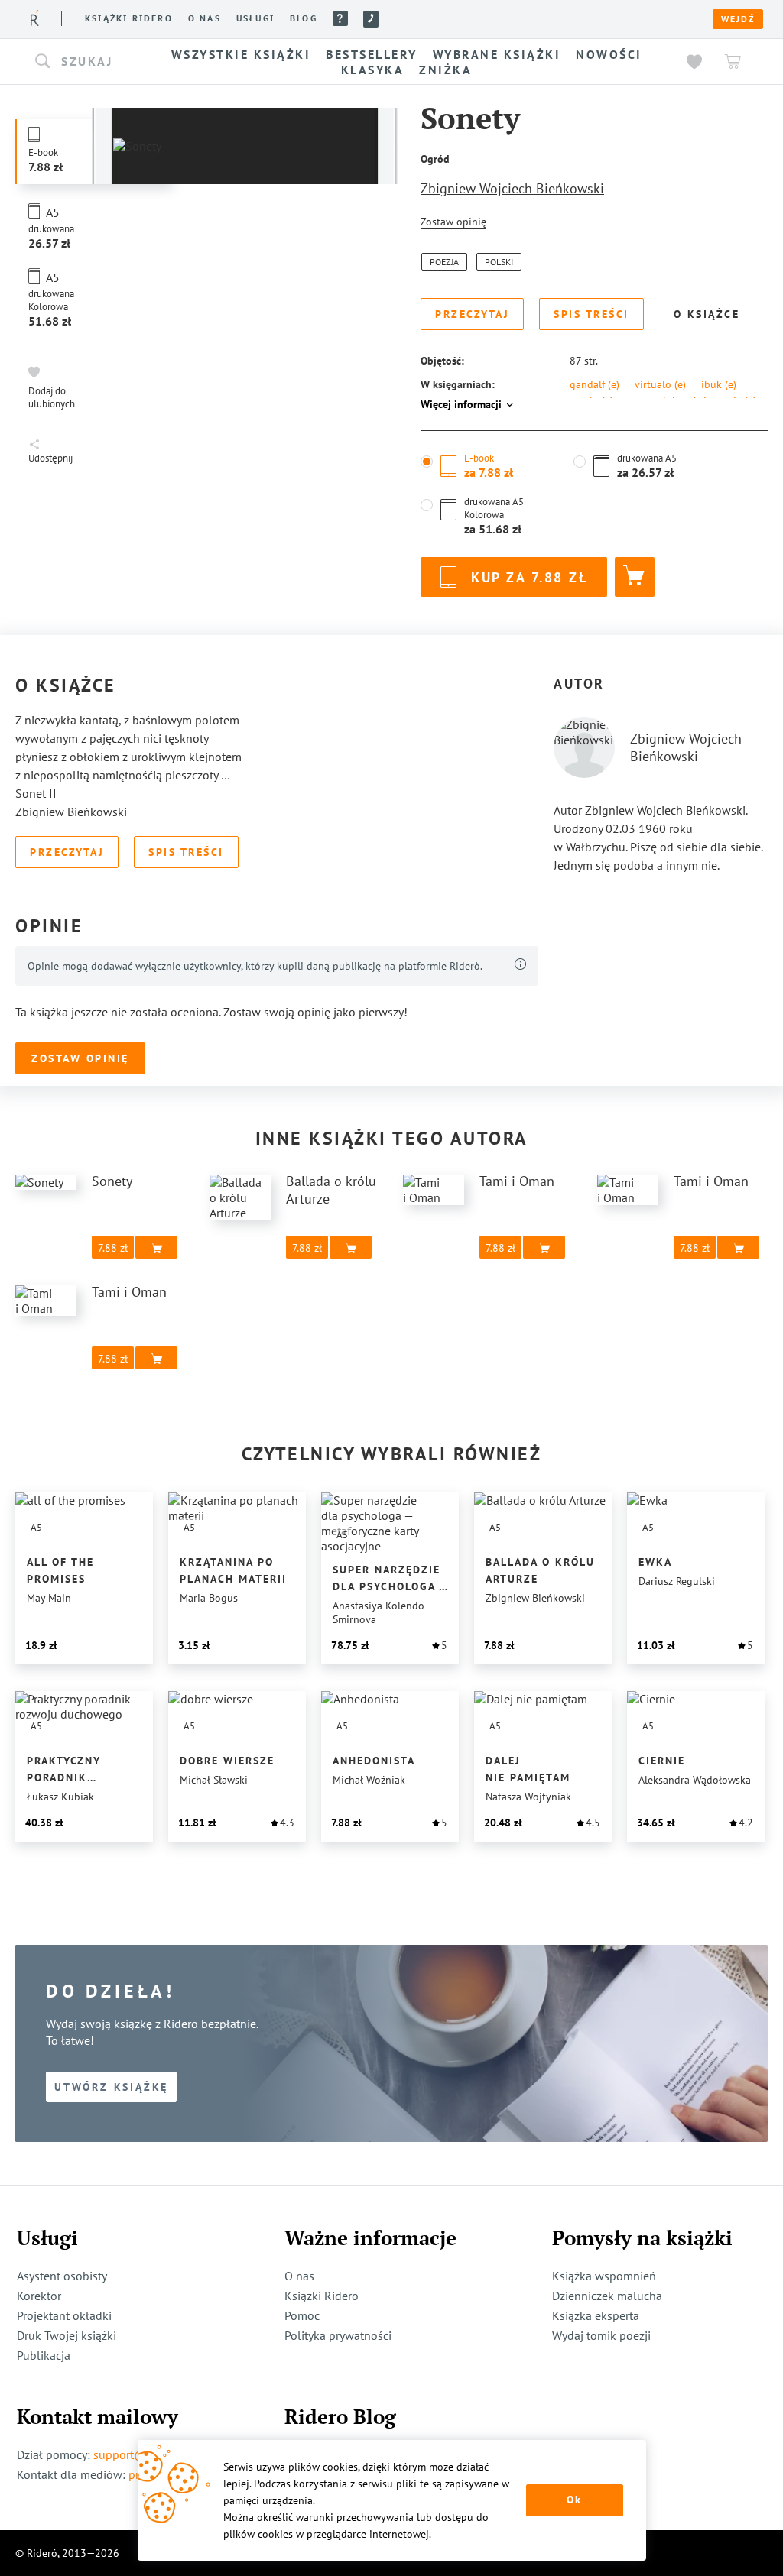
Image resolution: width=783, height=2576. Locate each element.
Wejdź (738, 19)
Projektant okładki (64, 2315)
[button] (84, 62)
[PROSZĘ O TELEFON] (371, 19)
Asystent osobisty (62, 2276)
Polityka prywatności (338, 2335)
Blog (304, 18)
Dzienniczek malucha (607, 2296)
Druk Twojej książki (67, 2335)
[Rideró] (35, 18)
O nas (205, 18)
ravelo (591, 400)
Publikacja (44, 2355)
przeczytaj (652, 400)
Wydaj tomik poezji (601, 2335)
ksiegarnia (725, 400)
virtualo (660, 384)
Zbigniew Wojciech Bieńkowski (512, 188)
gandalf (595, 384)
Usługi (255, 18)
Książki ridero (129, 18)
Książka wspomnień (604, 2276)
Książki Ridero (322, 2296)
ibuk (719, 384)
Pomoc (340, 18)
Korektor (39, 2296)
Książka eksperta (596, 2315)
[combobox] (84, 62)
